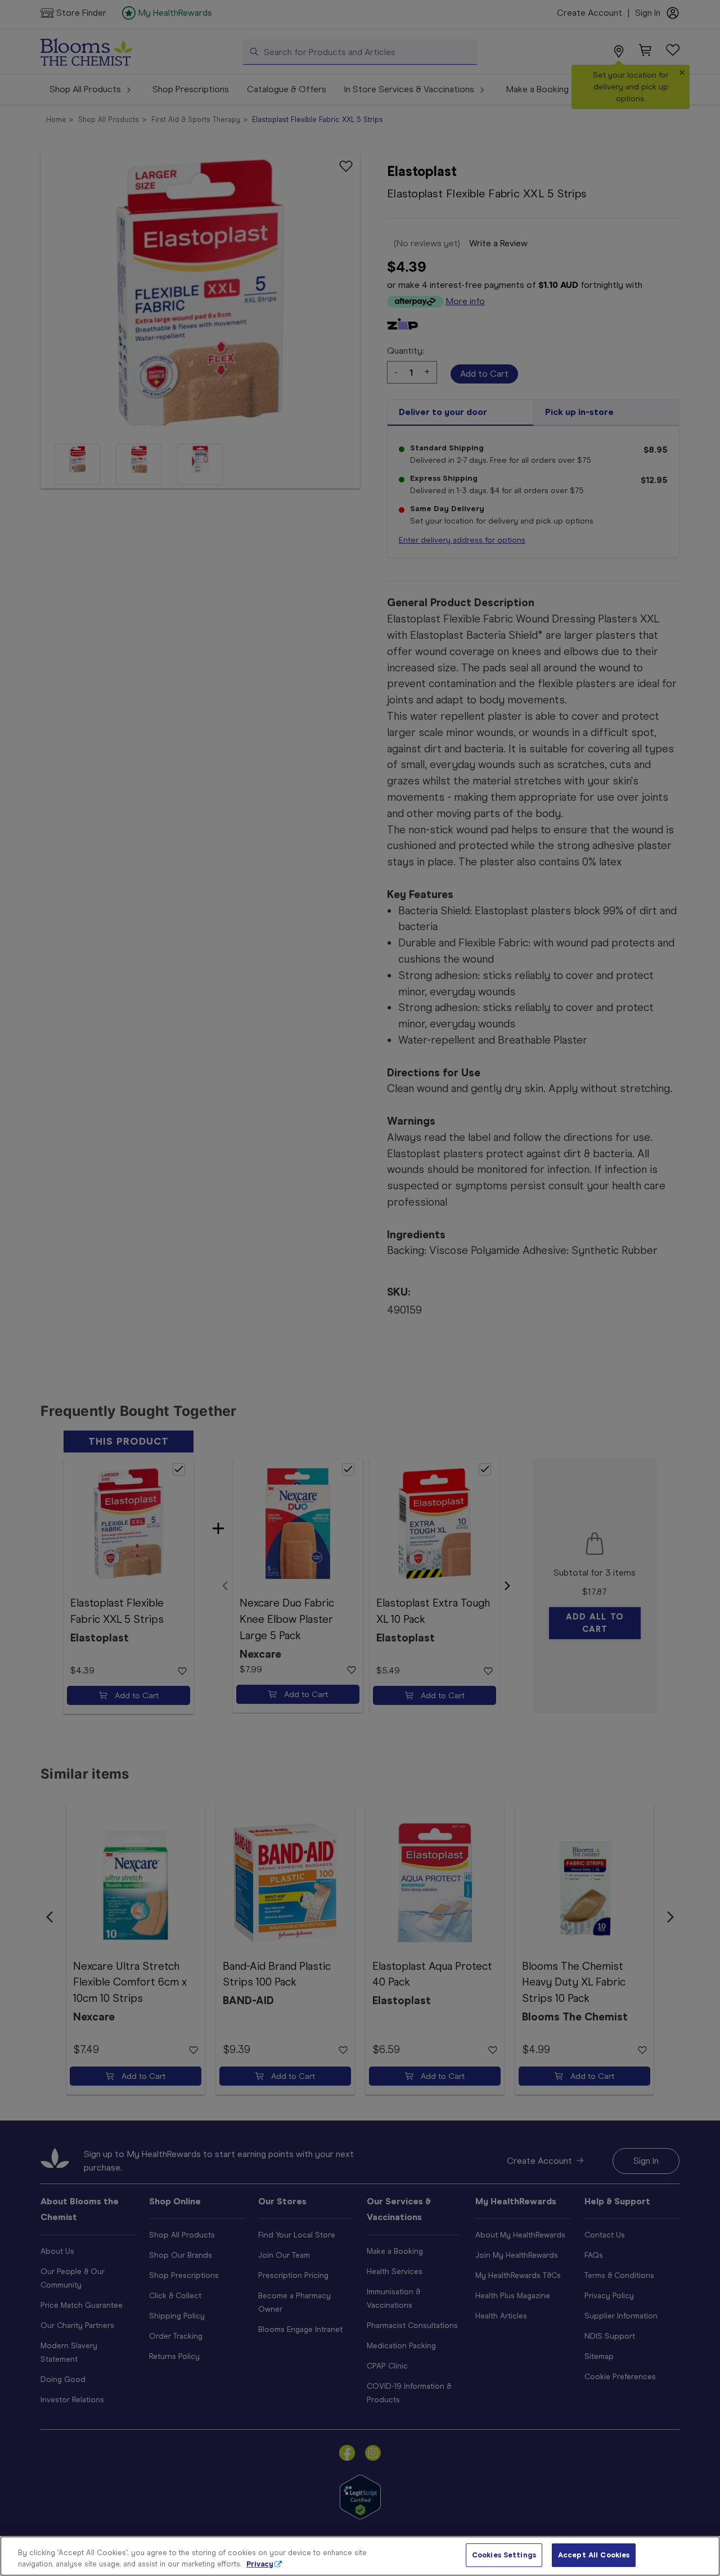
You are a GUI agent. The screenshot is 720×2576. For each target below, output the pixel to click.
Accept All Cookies (594, 2555)
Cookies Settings (504, 2555)
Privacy (260, 2564)
